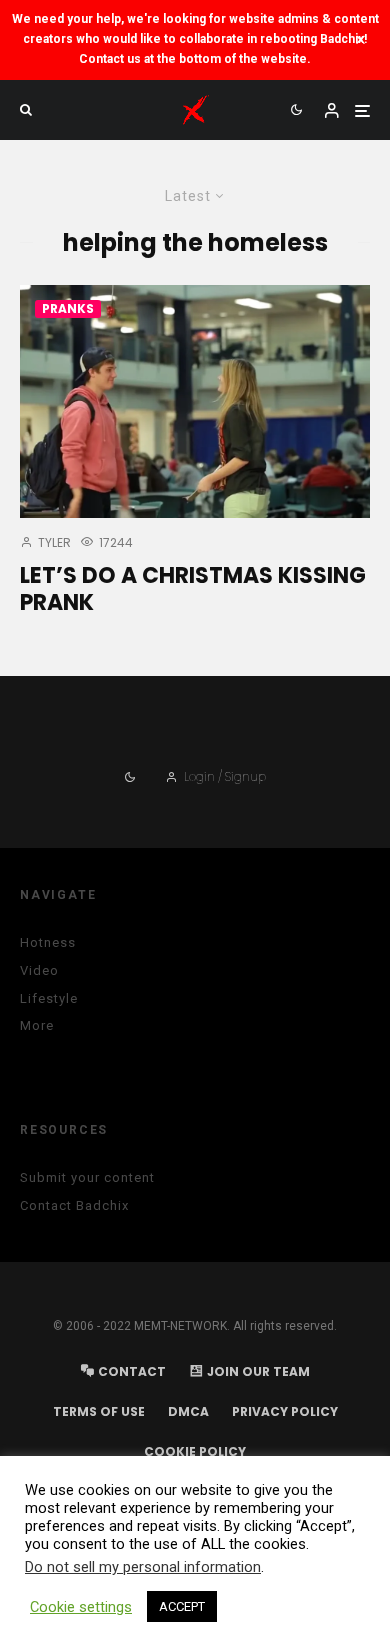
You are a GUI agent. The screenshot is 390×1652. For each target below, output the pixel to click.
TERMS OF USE (99, 1411)
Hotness (48, 942)
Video (39, 970)
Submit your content (87, 1177)
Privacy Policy (285, 1411)
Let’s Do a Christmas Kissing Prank (193, 589)
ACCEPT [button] (182, 1606)
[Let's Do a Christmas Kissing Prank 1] (195, 401)
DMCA (188, 1411)
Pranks (68, 308)
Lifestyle (49, 998)
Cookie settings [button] (81, 1607)
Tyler (53, 542)
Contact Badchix (74, 1205)
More (37, 1025)
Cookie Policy (195, 1451)
